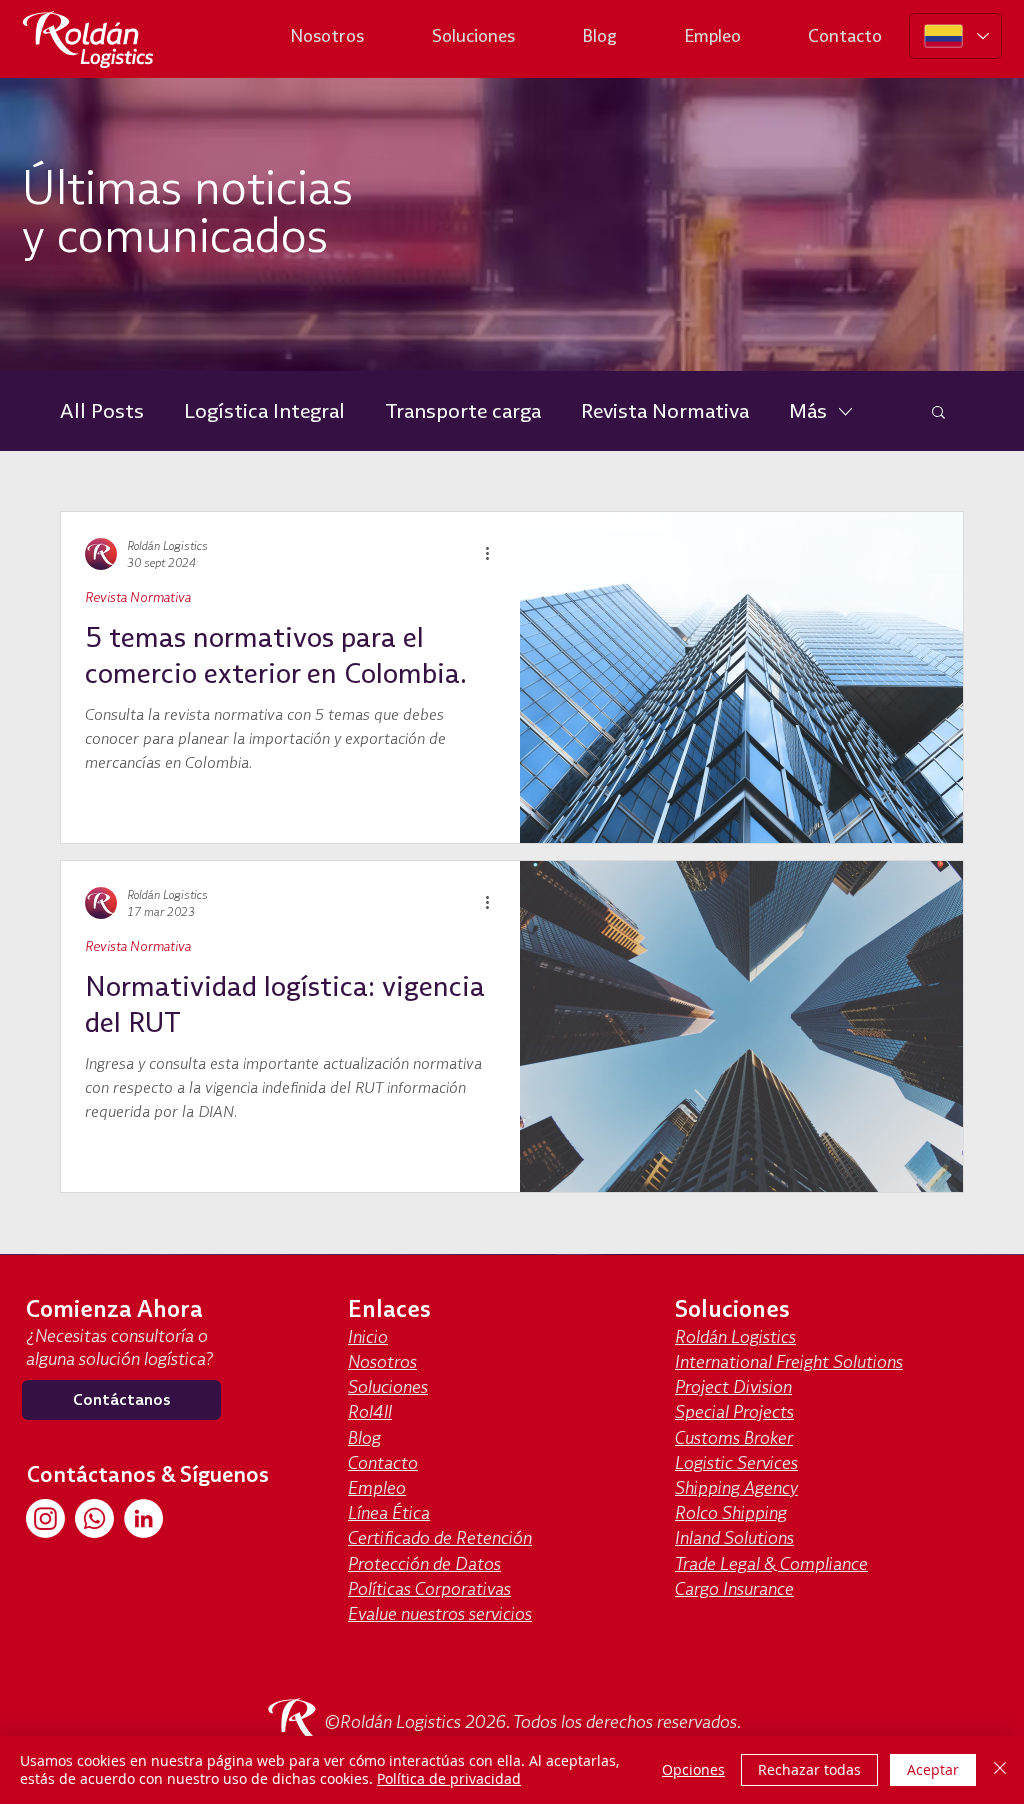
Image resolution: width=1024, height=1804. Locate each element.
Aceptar (933, 1769)
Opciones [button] (693, 1769)
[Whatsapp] (94, 1518)
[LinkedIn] (143, 1518)
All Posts (102, 410)
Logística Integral (264, 410)
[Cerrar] (1000, 1770)
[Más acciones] (494, 554)
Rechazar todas (809, 1769)
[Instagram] (45, 1518)
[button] (938, 413)
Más (808, 410)
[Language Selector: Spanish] (955, 36)
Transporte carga (463, 410)
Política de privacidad (449, 1778)
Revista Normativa (665, 410)
